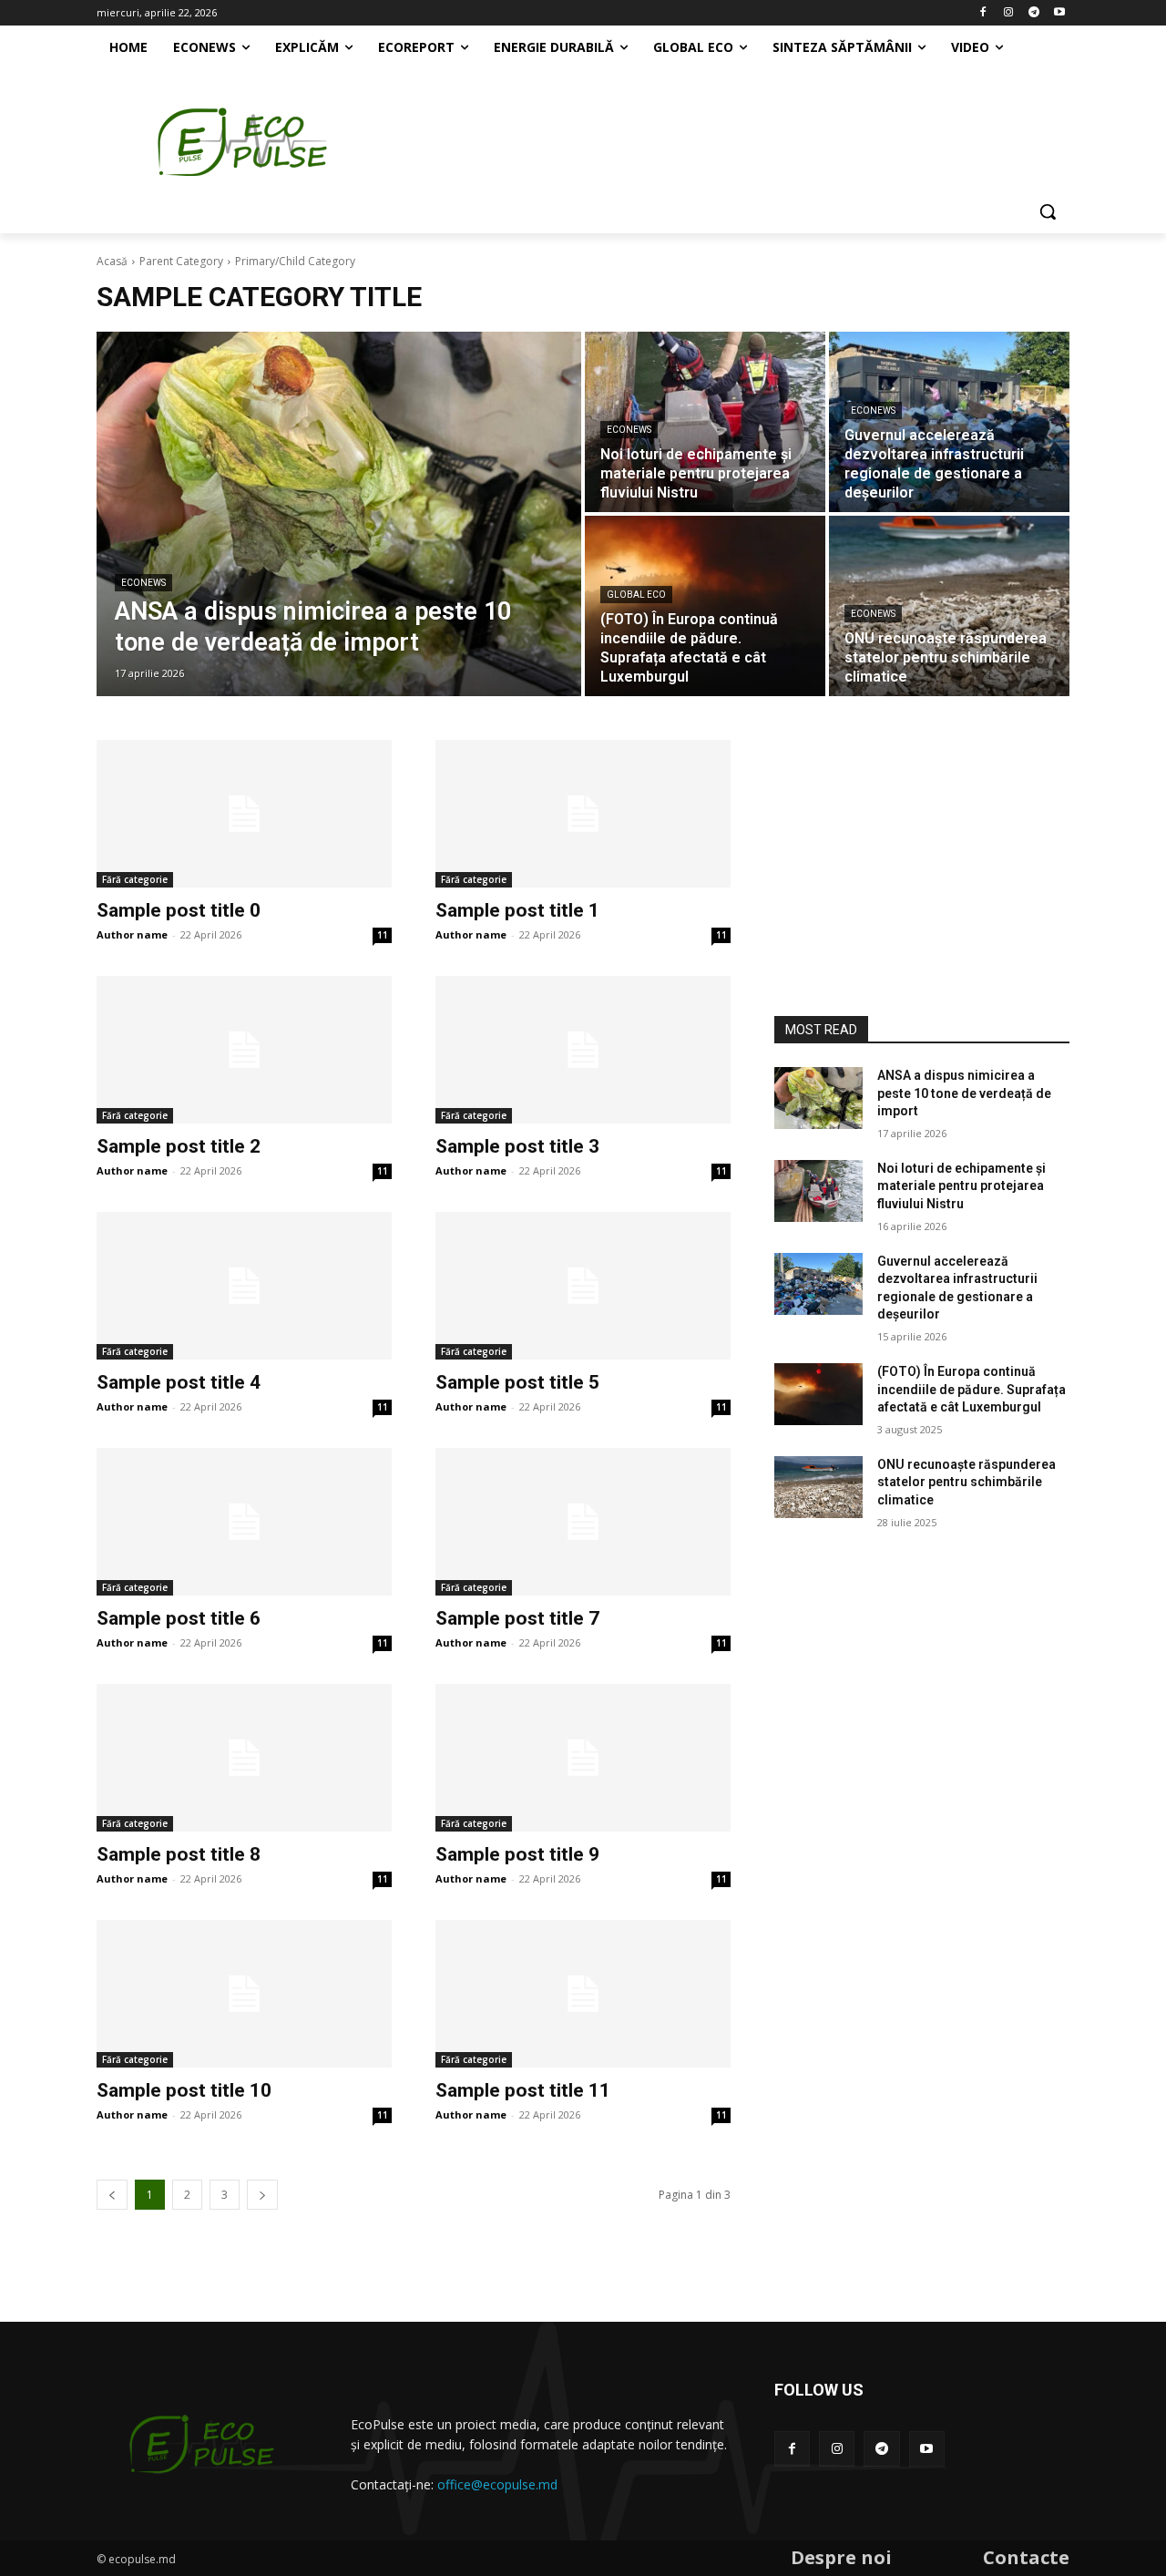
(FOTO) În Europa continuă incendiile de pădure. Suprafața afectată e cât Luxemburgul (972, 1389)
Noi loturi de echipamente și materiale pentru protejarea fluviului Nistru (961, 1186)
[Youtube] (1059, 13)
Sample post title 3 (517, 1146)
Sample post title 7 (517, 1618)
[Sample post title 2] (244, 1050)
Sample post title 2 (179, 1146)
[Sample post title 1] (583, 814)
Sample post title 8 (179, 1854)
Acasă (112, 261)
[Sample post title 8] (244, 1758)
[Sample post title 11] (583, 1994)
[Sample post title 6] (244, 1522)
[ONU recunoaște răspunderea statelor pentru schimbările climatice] (949, 606)
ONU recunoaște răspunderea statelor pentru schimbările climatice (967, 1482)
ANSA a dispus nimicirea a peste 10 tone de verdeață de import (964, 1093)
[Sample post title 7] (583, 1522)
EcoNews (143, 583)
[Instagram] (1009, 13)
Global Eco (636, 595)
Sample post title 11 (523, 2090)
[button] (1048, 211)
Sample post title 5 (517, 1382)
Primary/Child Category (295, 261)
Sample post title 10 (184, 2090)
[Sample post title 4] (244, 1286)
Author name (132, 934)
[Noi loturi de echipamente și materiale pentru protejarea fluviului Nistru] (705, 422)
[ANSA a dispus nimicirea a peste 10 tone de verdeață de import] (339, 514)
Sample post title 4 (179, 1382)
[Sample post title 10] (244, 1994)
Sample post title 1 (517, 910)
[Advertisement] (729, 136)
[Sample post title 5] (583, 1286)
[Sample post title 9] (583, 1758)
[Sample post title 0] (244, 814)
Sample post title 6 (179, 1618)
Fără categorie (135, 879)
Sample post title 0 (179, 910)
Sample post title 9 (517, 1854)
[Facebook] (983, 13)
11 (383, 935)
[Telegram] (1033, 13)
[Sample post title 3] (583, 1050)
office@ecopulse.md (497, 2484)
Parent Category (181, 261)
